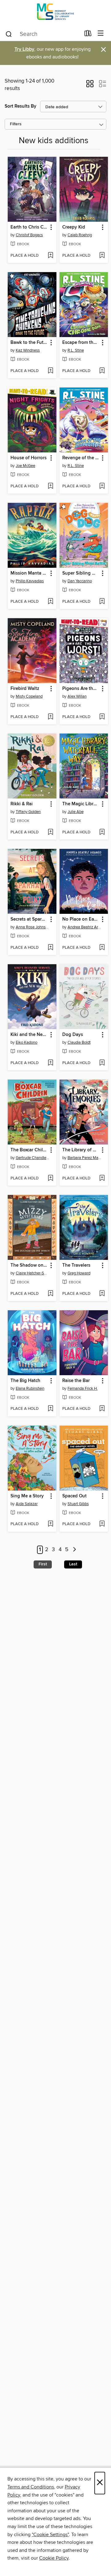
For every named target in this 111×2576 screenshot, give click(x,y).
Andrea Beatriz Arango (85, 927)
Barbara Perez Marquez (85, 1158)
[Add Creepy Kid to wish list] (102, 256)
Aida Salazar (27, 1504)
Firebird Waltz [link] (25, 689)
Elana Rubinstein (30, 1389)
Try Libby (24, 49)
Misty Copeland (29, 696)
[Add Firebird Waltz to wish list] (50, 717)
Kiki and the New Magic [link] (29, 1035)
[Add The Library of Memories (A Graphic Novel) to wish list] (102, 1179)
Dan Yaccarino (80, 581)
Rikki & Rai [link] (22, 804)
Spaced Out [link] (74, 1496)
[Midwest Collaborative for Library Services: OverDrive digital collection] (55, 13)
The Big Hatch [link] (25, 1381)
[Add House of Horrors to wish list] (50, 486)
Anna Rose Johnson (33, 927)
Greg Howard (79, 1273)
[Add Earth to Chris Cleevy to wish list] (50, 256)
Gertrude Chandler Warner (33, 1158)
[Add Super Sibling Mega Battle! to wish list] (102, 602)
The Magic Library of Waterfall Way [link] (81, 804)
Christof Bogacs (29, 235)
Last (73, 1564)
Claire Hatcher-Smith (33, 1273)
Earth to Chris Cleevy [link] (29, 227)
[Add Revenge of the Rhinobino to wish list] (102, 486)
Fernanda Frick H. (83, 1389)
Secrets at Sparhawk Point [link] (29, 919)
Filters (16, 124)
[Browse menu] (101, 34)
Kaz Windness (28, 350)
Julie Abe (76, 812)
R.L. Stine (76, 350)
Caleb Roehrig (80, 235)
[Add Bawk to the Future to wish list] (50, 371)
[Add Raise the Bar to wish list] (102, 1409)
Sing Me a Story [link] (27, 1496)
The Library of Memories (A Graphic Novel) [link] (81, 1150)
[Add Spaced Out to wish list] (102, 1524)
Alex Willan (77, 696)
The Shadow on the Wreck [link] (29, 1265)
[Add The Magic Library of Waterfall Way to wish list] (102, 832)
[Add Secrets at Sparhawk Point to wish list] (50, 948)
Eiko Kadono (27, 1042)
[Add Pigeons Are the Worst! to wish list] (102, 717)
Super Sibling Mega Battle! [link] (81, 573)
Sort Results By (21, 106)
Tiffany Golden (28, 812)
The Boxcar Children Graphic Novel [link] (29, 1150)
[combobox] (43, 34)
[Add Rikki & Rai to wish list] (50, 832)
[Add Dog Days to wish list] (102, 1063)
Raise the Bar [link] (76, 1381)
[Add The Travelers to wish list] (102, 1294)
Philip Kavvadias (30, 581)
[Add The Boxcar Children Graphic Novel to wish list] (50, 1179)
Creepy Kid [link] (74, 227)
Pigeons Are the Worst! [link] (81, 689)
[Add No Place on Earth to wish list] (102, 948)
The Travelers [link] (76, 1265)
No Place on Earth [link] (81, 919)
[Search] (9, 34)
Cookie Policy (54, 2558)
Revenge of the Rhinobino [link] (81, 458)
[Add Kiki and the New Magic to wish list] (50, 1063)
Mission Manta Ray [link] (29, 573)
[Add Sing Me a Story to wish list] (50, 1524)
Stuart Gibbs (78, 1504)
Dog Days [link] (73, 1035)
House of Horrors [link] (29, 458)
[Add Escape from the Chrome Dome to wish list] (102, 371)
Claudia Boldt (79, 1042)
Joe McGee (25, 466)
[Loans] (88, 35)
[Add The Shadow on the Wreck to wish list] (50, 1294)
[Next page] (74, 1550)
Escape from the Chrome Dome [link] (81, 343)
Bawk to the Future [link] (29, 343)
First (43, 1564)
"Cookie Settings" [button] (50, 2535)
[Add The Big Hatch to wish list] (50, 1409)
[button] (90, 86)
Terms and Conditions (31, 2487)
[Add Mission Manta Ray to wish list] (50, 602)
